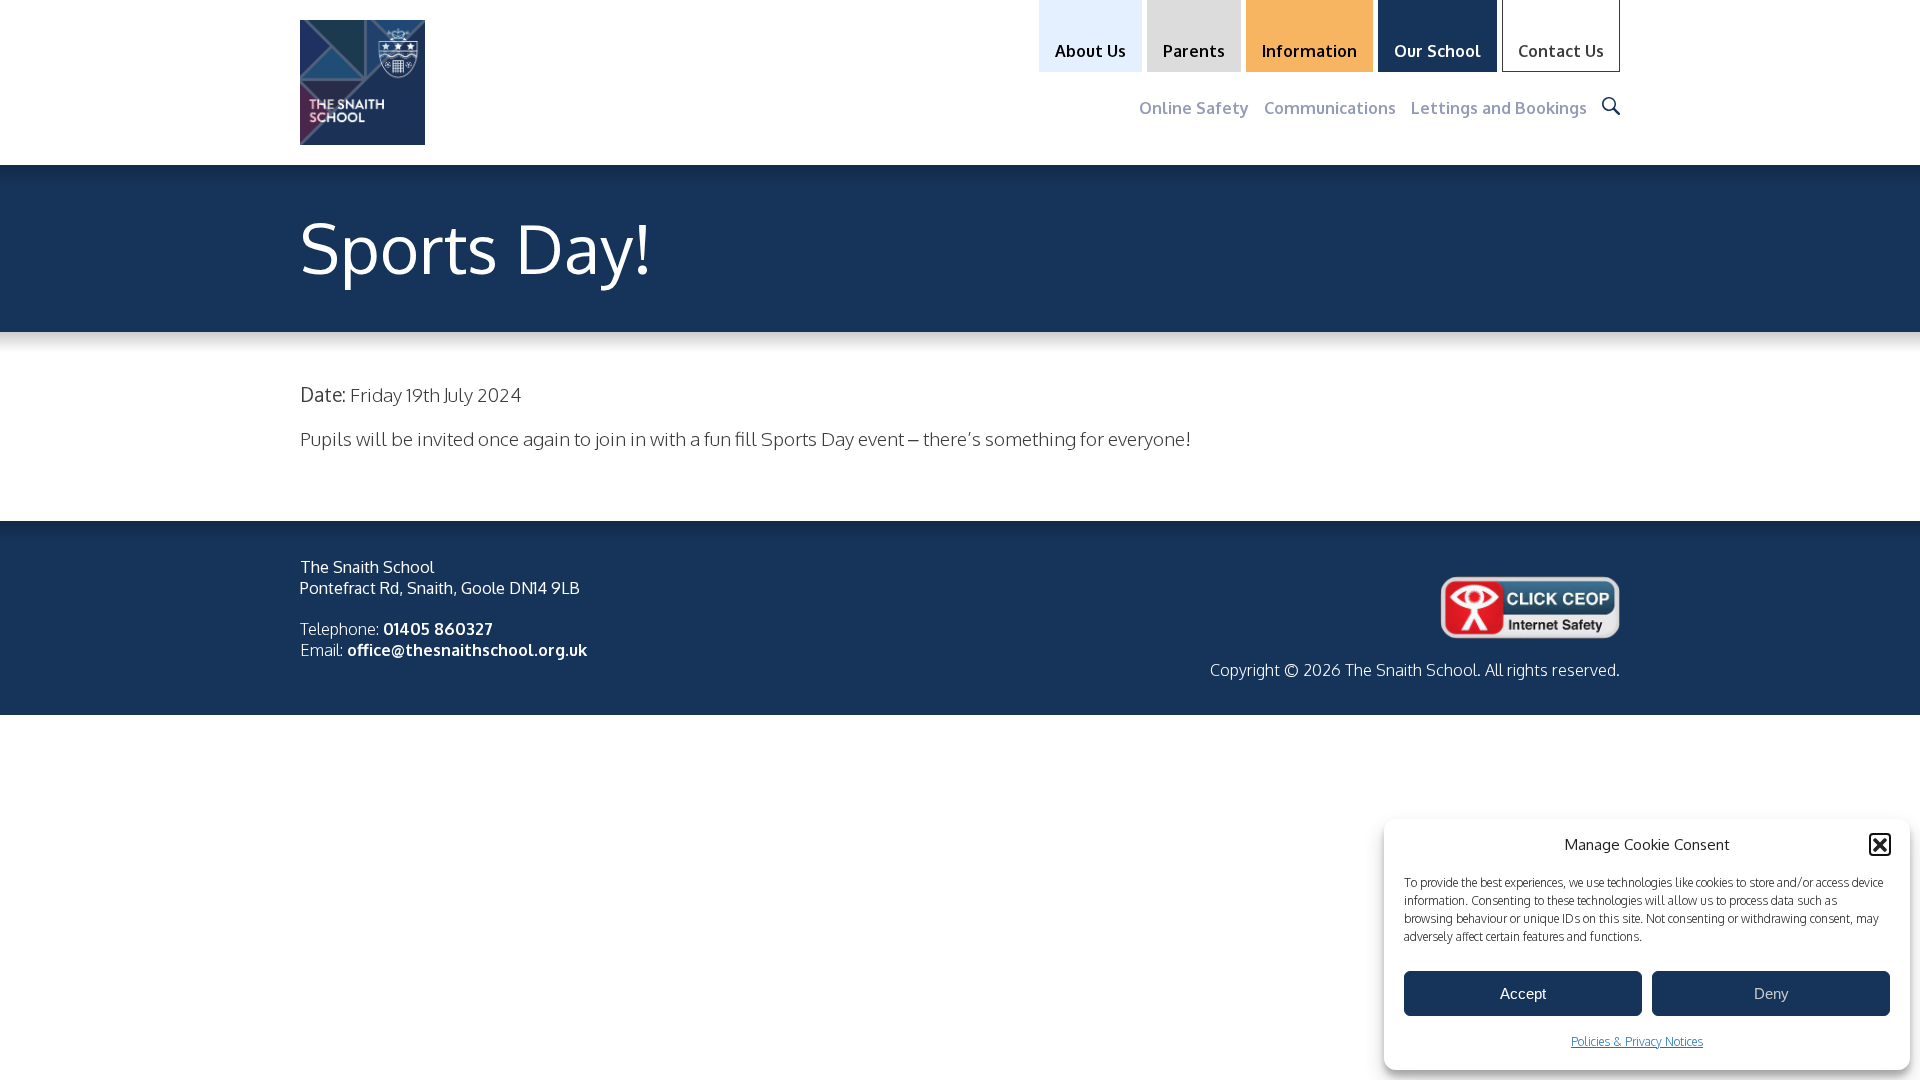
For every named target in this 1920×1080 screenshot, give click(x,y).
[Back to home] (362, 82)
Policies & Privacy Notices (1637, 1041)
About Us (1090, 50)
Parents (1194, 50)
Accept (1523, 993)
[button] (1880, 844)
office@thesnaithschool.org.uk (467, 649)
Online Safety (1194, 107)
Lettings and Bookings (1499, 107)
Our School (1437, 50)
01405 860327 (438, 628)
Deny (1771, 993)
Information (1309, 50)
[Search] (1611, 106)
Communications (1330, 107)
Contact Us (1561, 50)
